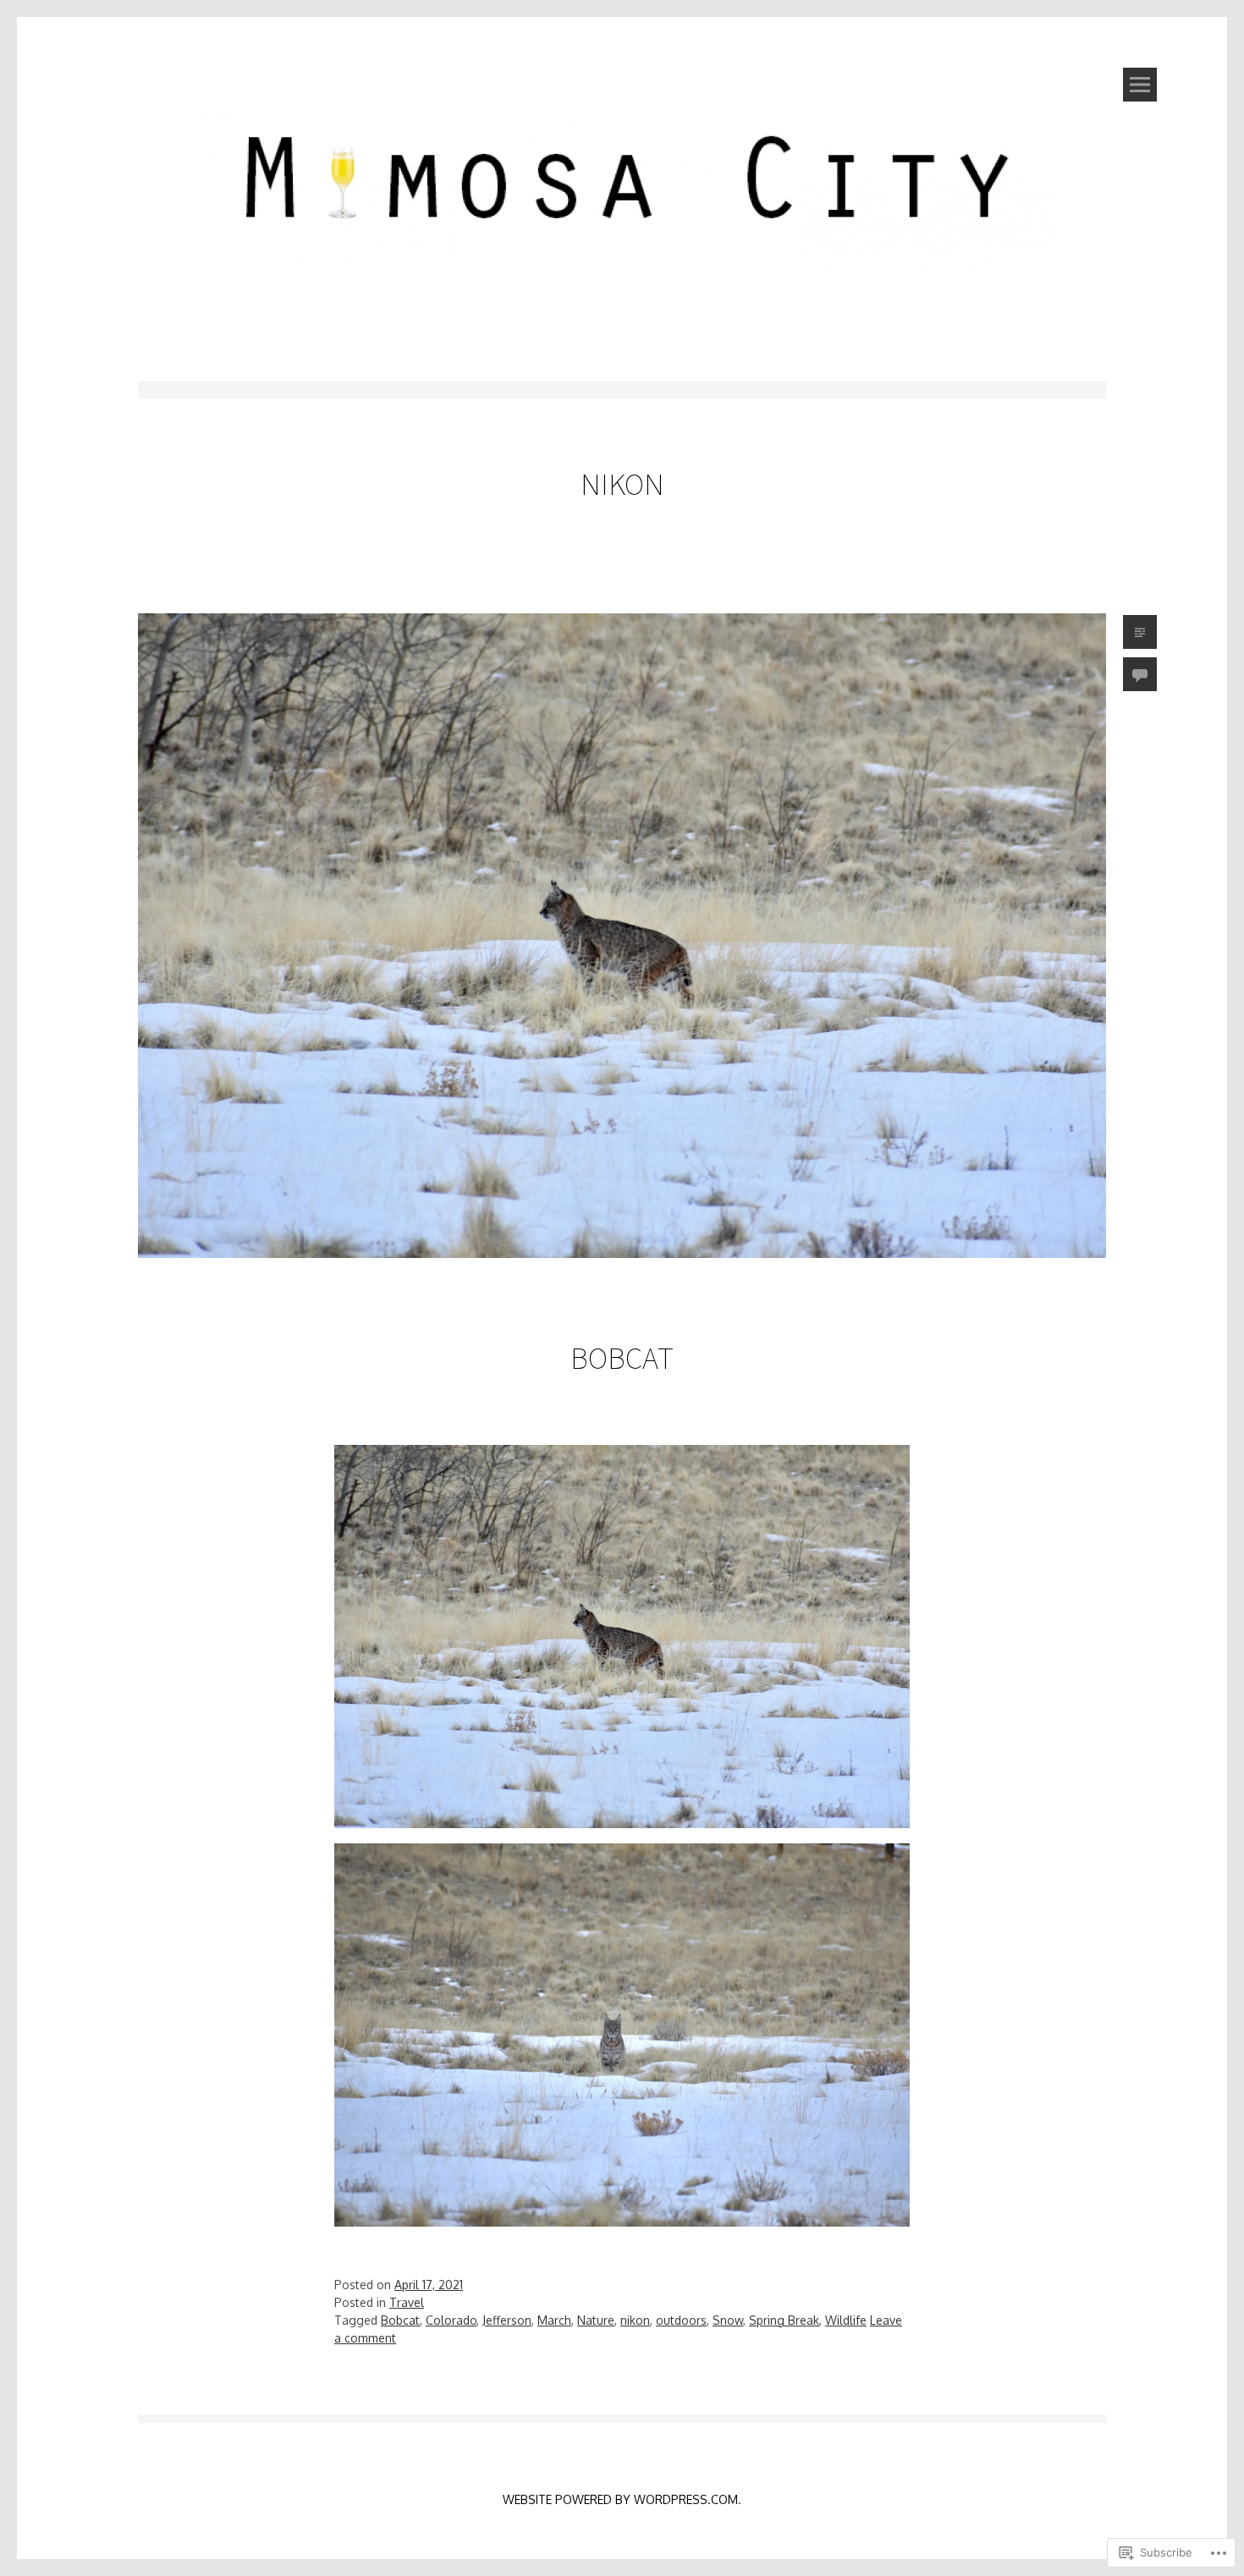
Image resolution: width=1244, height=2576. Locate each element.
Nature (596, 2320)
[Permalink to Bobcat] (622, 1286)
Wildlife (846, 2320)
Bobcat (622, 1358)
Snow (728, 2320)
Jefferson (507, 2320)
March (554, 2320)
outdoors (681, 2320)
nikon (635, 2320)
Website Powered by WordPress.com (620, 2499)
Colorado (451, 2320)
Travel (407, 2302)
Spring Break (784, 2320)
